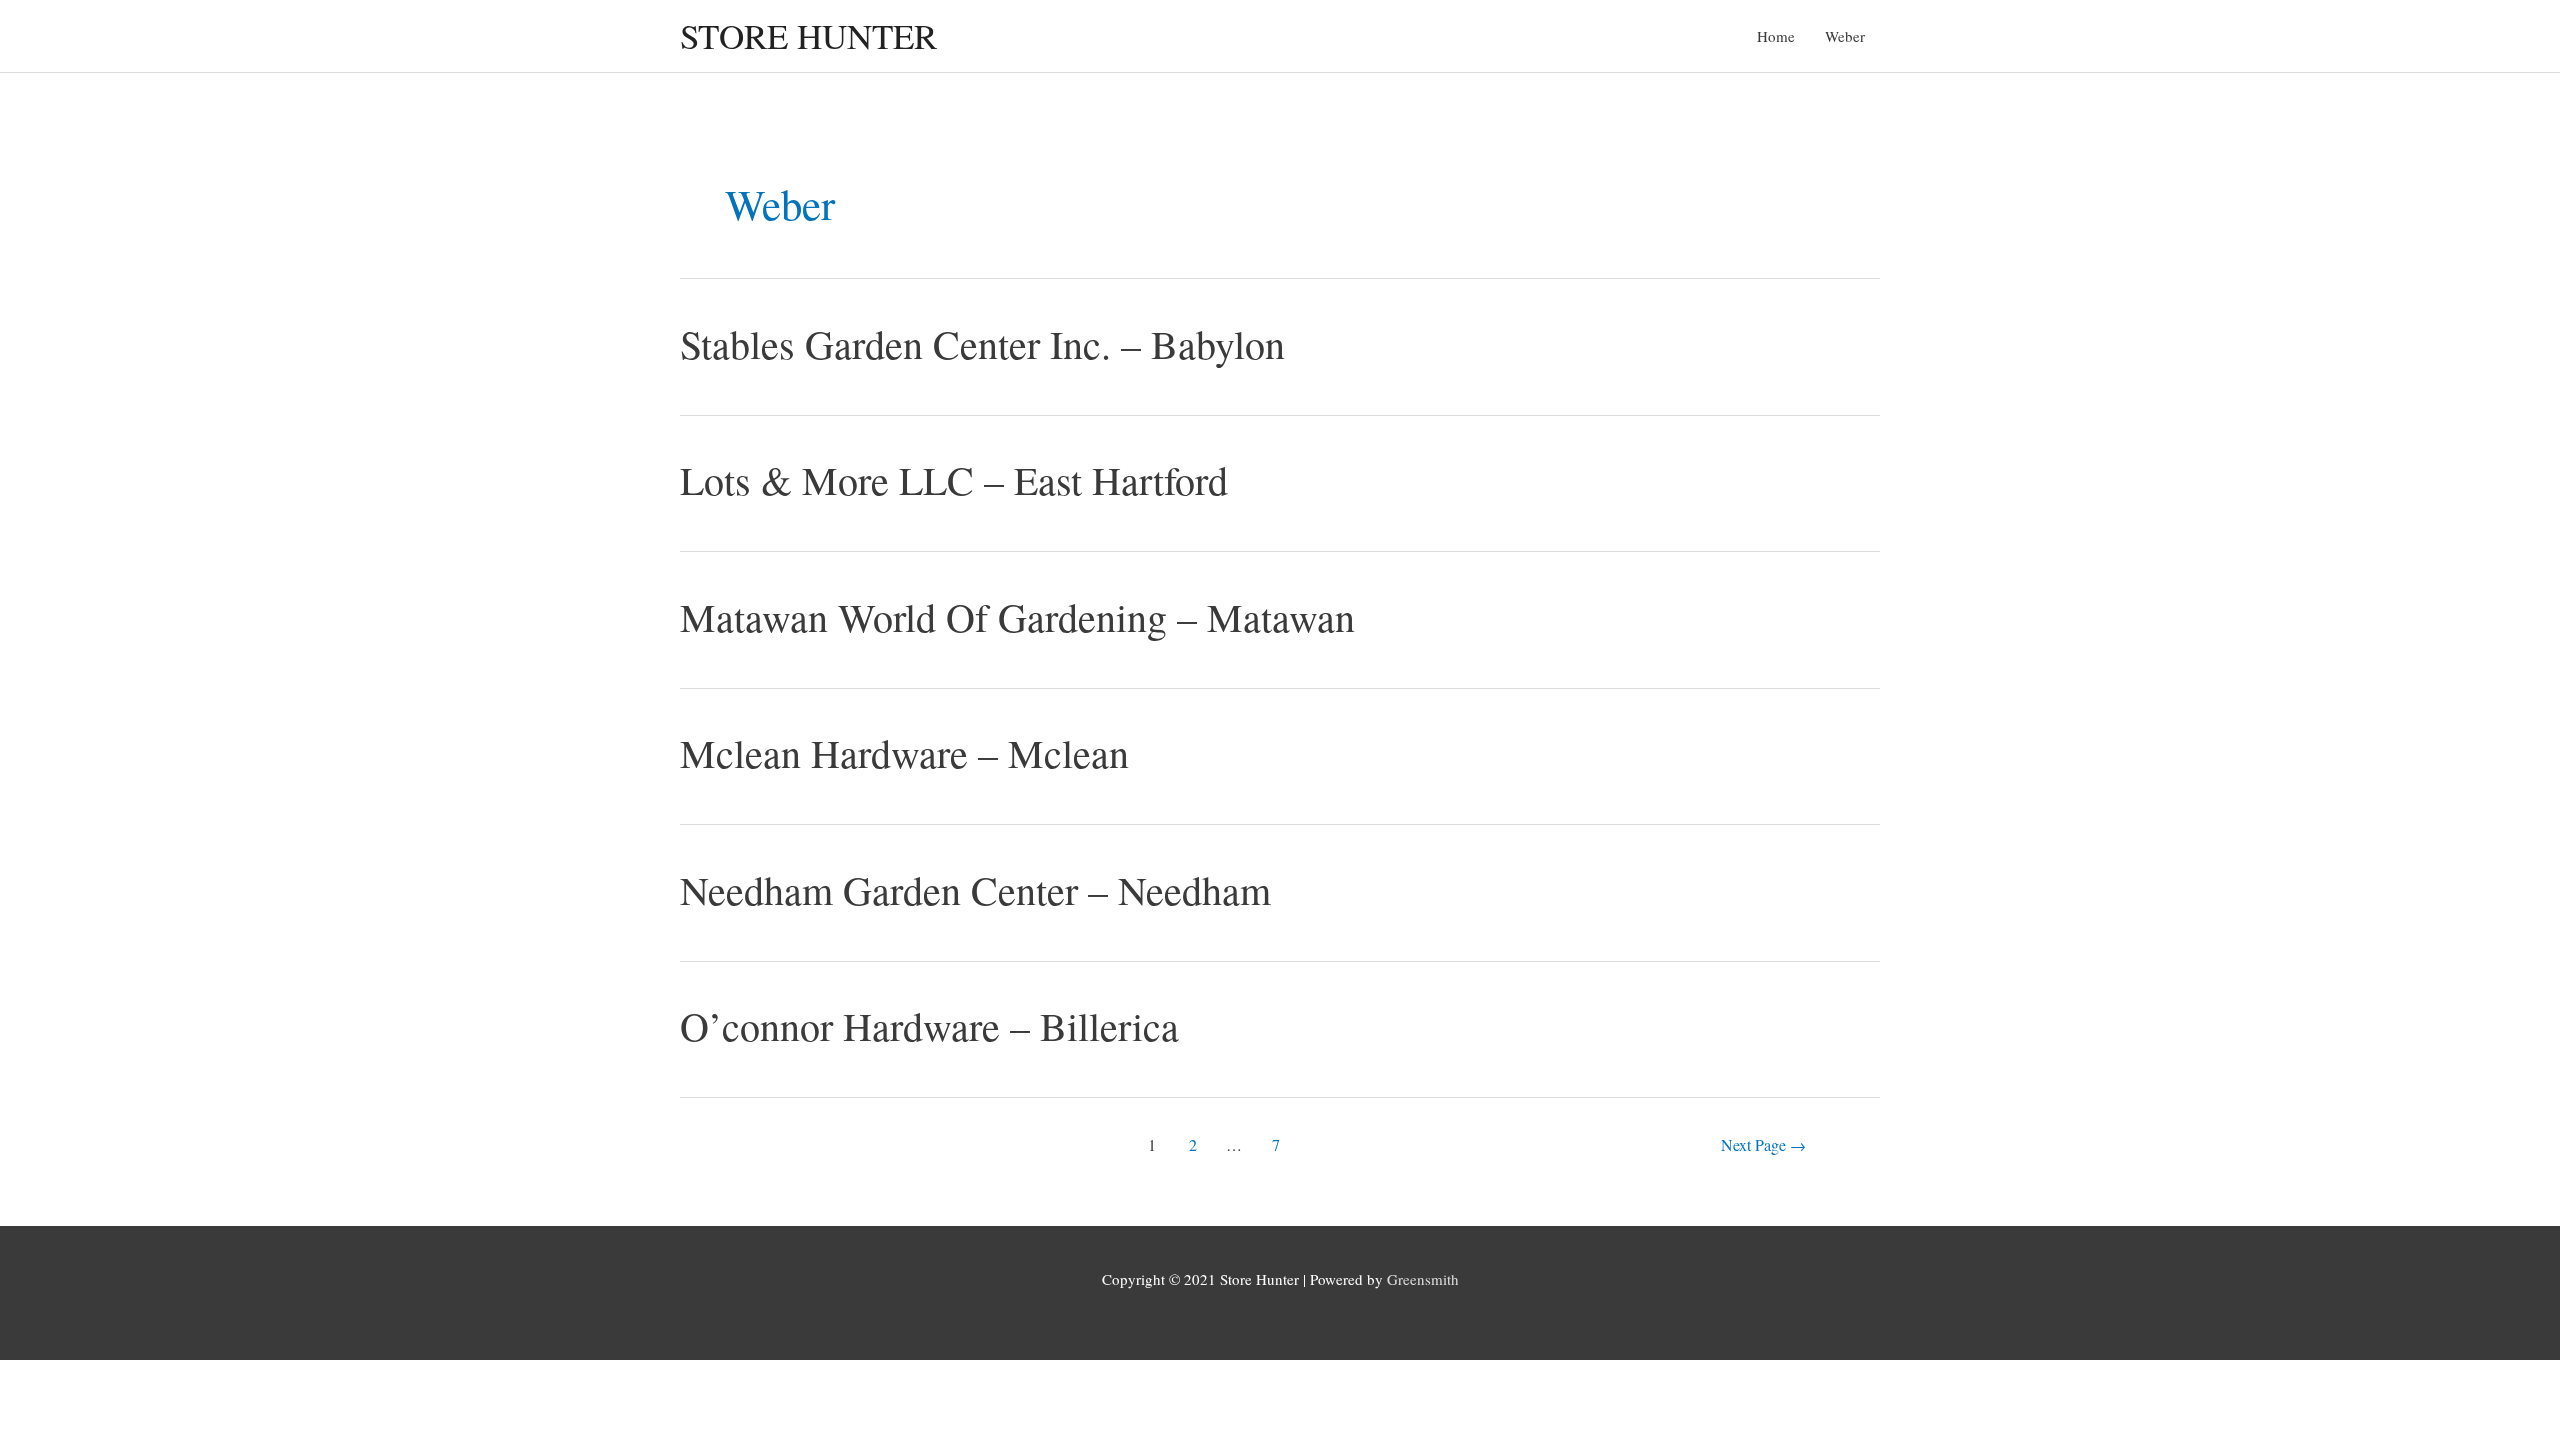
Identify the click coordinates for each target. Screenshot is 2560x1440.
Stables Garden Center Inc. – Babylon (982, 343)
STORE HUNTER (808, 35)
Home (1776, 36)
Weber (1845, 36)
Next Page (1763, 1144)
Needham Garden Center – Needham (975, 889)
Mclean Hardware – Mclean (904, 752)
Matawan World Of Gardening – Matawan (1017, 616)
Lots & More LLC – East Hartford (954, 479)
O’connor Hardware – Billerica (929, 1025)
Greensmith (1423, 1279)
